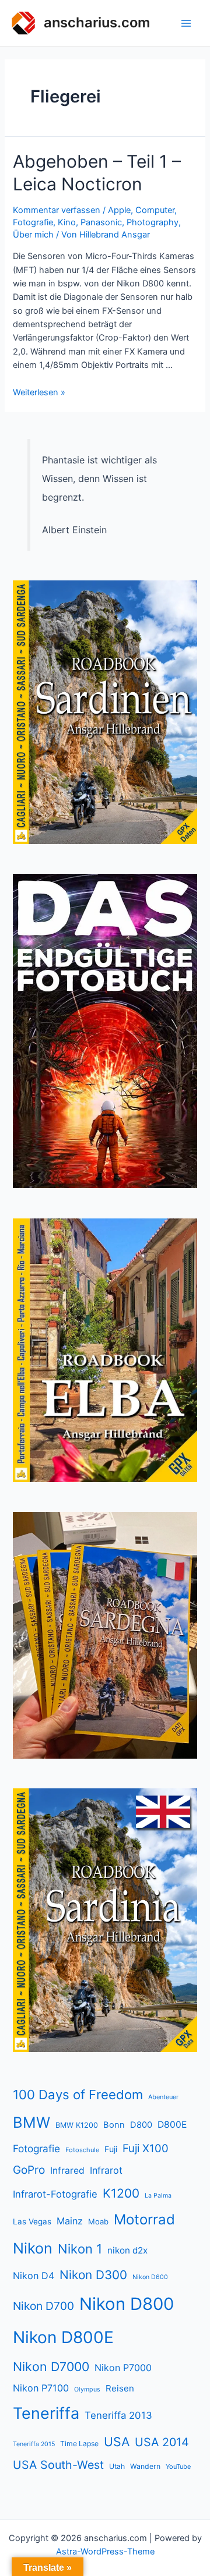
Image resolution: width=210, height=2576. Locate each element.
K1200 (121, 2193)
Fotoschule (82, 2150)
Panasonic (101, 222)
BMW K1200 (77, 2125)
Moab (98, 2221)
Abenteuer (163, 2097)
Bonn (114, 2125)
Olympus (87, 2389)
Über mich (33, 235)
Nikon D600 (150, 2277)
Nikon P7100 (41, 2388)
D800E (172, 2125)
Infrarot (106, 2170)
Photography (153, 222)
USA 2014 (162, 2442)
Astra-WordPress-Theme (105, 2552)
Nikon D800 (127, 2304)
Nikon (33, 2248)
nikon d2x (127, 2250)
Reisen (120, 2388)
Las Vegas (32, 2221)
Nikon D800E (63, 2337)
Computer (155, 210)
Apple (119, 210)
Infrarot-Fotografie (55, 2194)
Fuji (111, 2149)
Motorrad (144, 2219)
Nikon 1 (80, 2249)
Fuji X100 (146, 2148)
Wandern (145, 2466)
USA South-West (58, 2465)
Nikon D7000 (51, 2366)
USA (117, 2442)
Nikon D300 (93, 2275)
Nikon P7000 (123, 2368)
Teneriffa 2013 (118, 2415)
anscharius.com (97, 22)
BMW (32, 2122)
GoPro (29, 2170)
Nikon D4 (34, 2276)
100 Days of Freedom (78, 2095)
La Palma (158, 2196)
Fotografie (33, 222)
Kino (67, 222)
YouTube (178, 2467)
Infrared (67, 2171)
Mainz (70, 2221)
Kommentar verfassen (57, 210)
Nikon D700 (43, 2306)
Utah (117, 2466)
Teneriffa (46, 2413)
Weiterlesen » (39, 392)
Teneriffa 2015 (34, 2444)
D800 (141, 2125)
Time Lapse (79, 2444)
